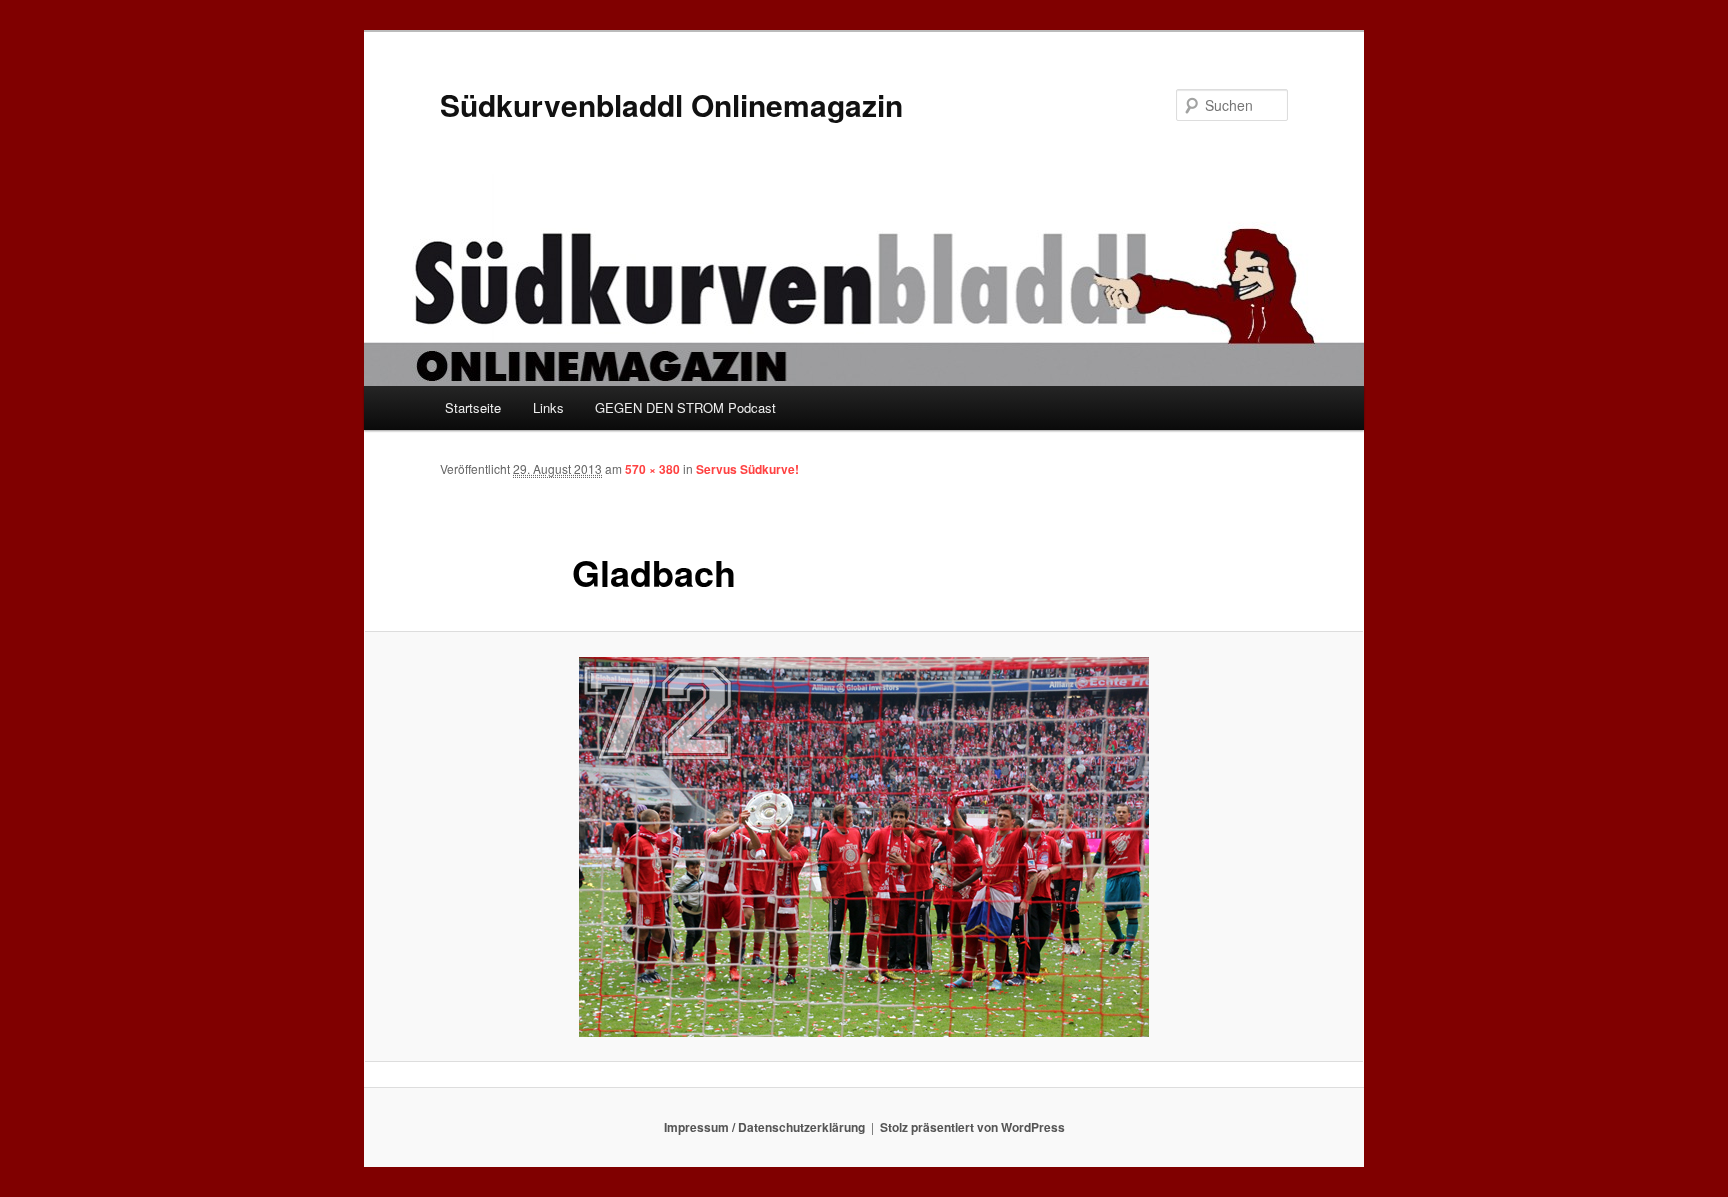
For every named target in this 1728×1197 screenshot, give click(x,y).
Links (548, 407)
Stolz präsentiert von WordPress (972, 1127)
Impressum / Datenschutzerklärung (764, 1127)
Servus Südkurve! (747, 469)
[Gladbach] (864, 847)
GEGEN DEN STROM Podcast (685, 407)
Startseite (473, 407)
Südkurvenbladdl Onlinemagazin (671, 104)
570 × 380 (652, 469)
